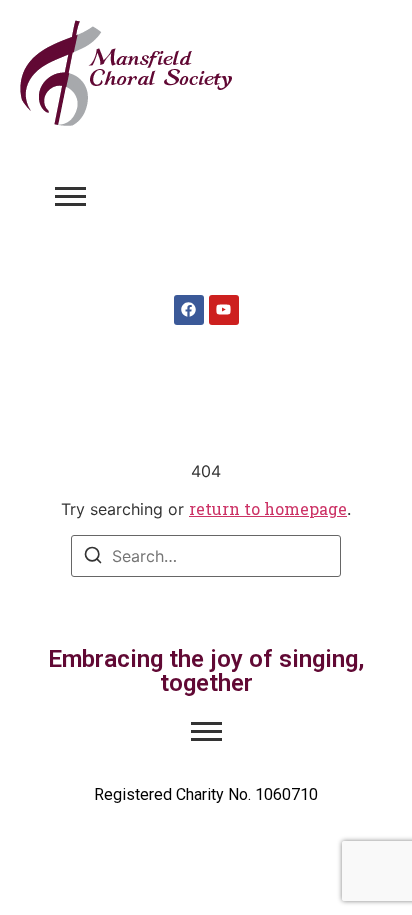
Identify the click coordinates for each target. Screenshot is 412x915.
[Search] (93, 558)
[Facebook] (189, 310)
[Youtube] (224, 310)
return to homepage (268, 508)
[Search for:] (206, 556)
